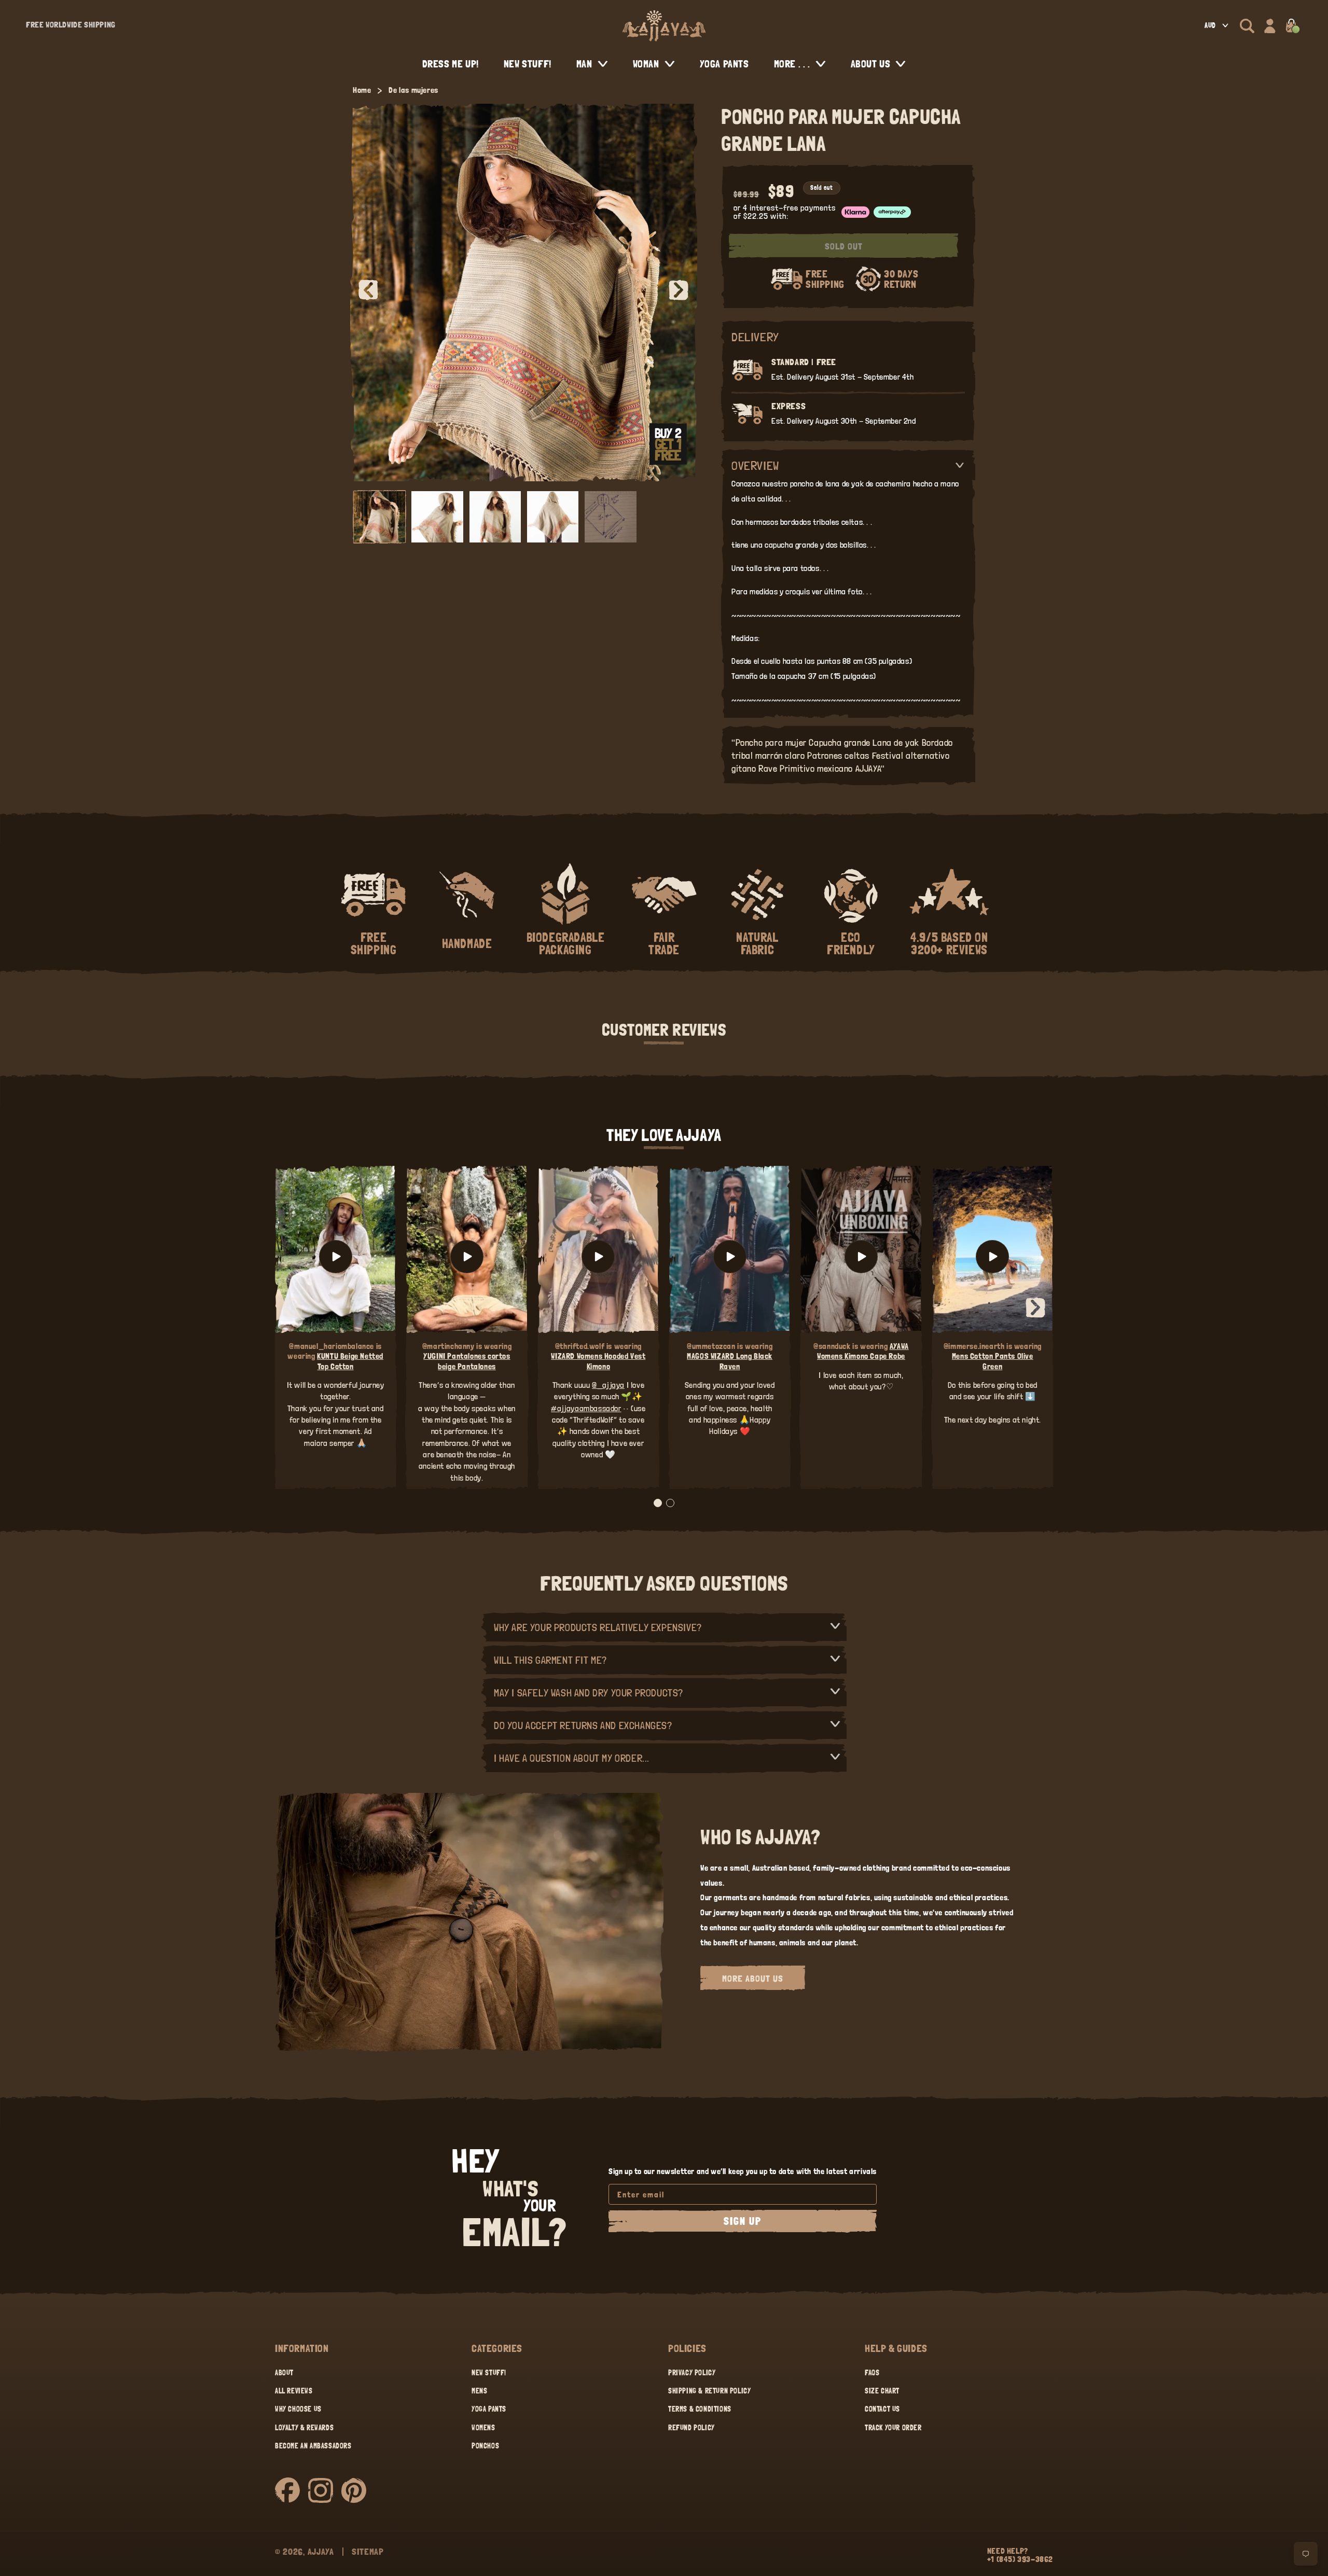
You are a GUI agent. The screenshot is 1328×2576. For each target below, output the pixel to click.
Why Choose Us (298, 2409)
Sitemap (368, 2551)
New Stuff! (489, 2373)
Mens (479, 2391)
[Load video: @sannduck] (861, 1257)
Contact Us (882, 2409)
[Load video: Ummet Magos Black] (730, 1257)
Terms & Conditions (700, 2409)
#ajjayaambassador (586, 1408)
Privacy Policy (692, 2373)
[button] (1247, 26)
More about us (753, 1978)
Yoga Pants (489, 2409)
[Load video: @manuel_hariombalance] (335, 1257)
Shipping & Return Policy (709, 2391)
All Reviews (294, 2391)
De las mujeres (413, 90)
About (284, 2373)
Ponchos (485, 2446)
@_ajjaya (608, 1385)
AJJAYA (321, 2551)
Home (362, 90)
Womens (483, 2428)
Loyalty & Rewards (304, 2428)
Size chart (882, 2391)
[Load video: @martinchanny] (467, 1257)
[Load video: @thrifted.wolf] (598, 1257)
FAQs (872, 2373)
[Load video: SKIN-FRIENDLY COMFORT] (993, 1257)
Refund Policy (691, 2428)
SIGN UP (743, 2221)
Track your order (893, 2428)
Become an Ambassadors (313, 2446)
